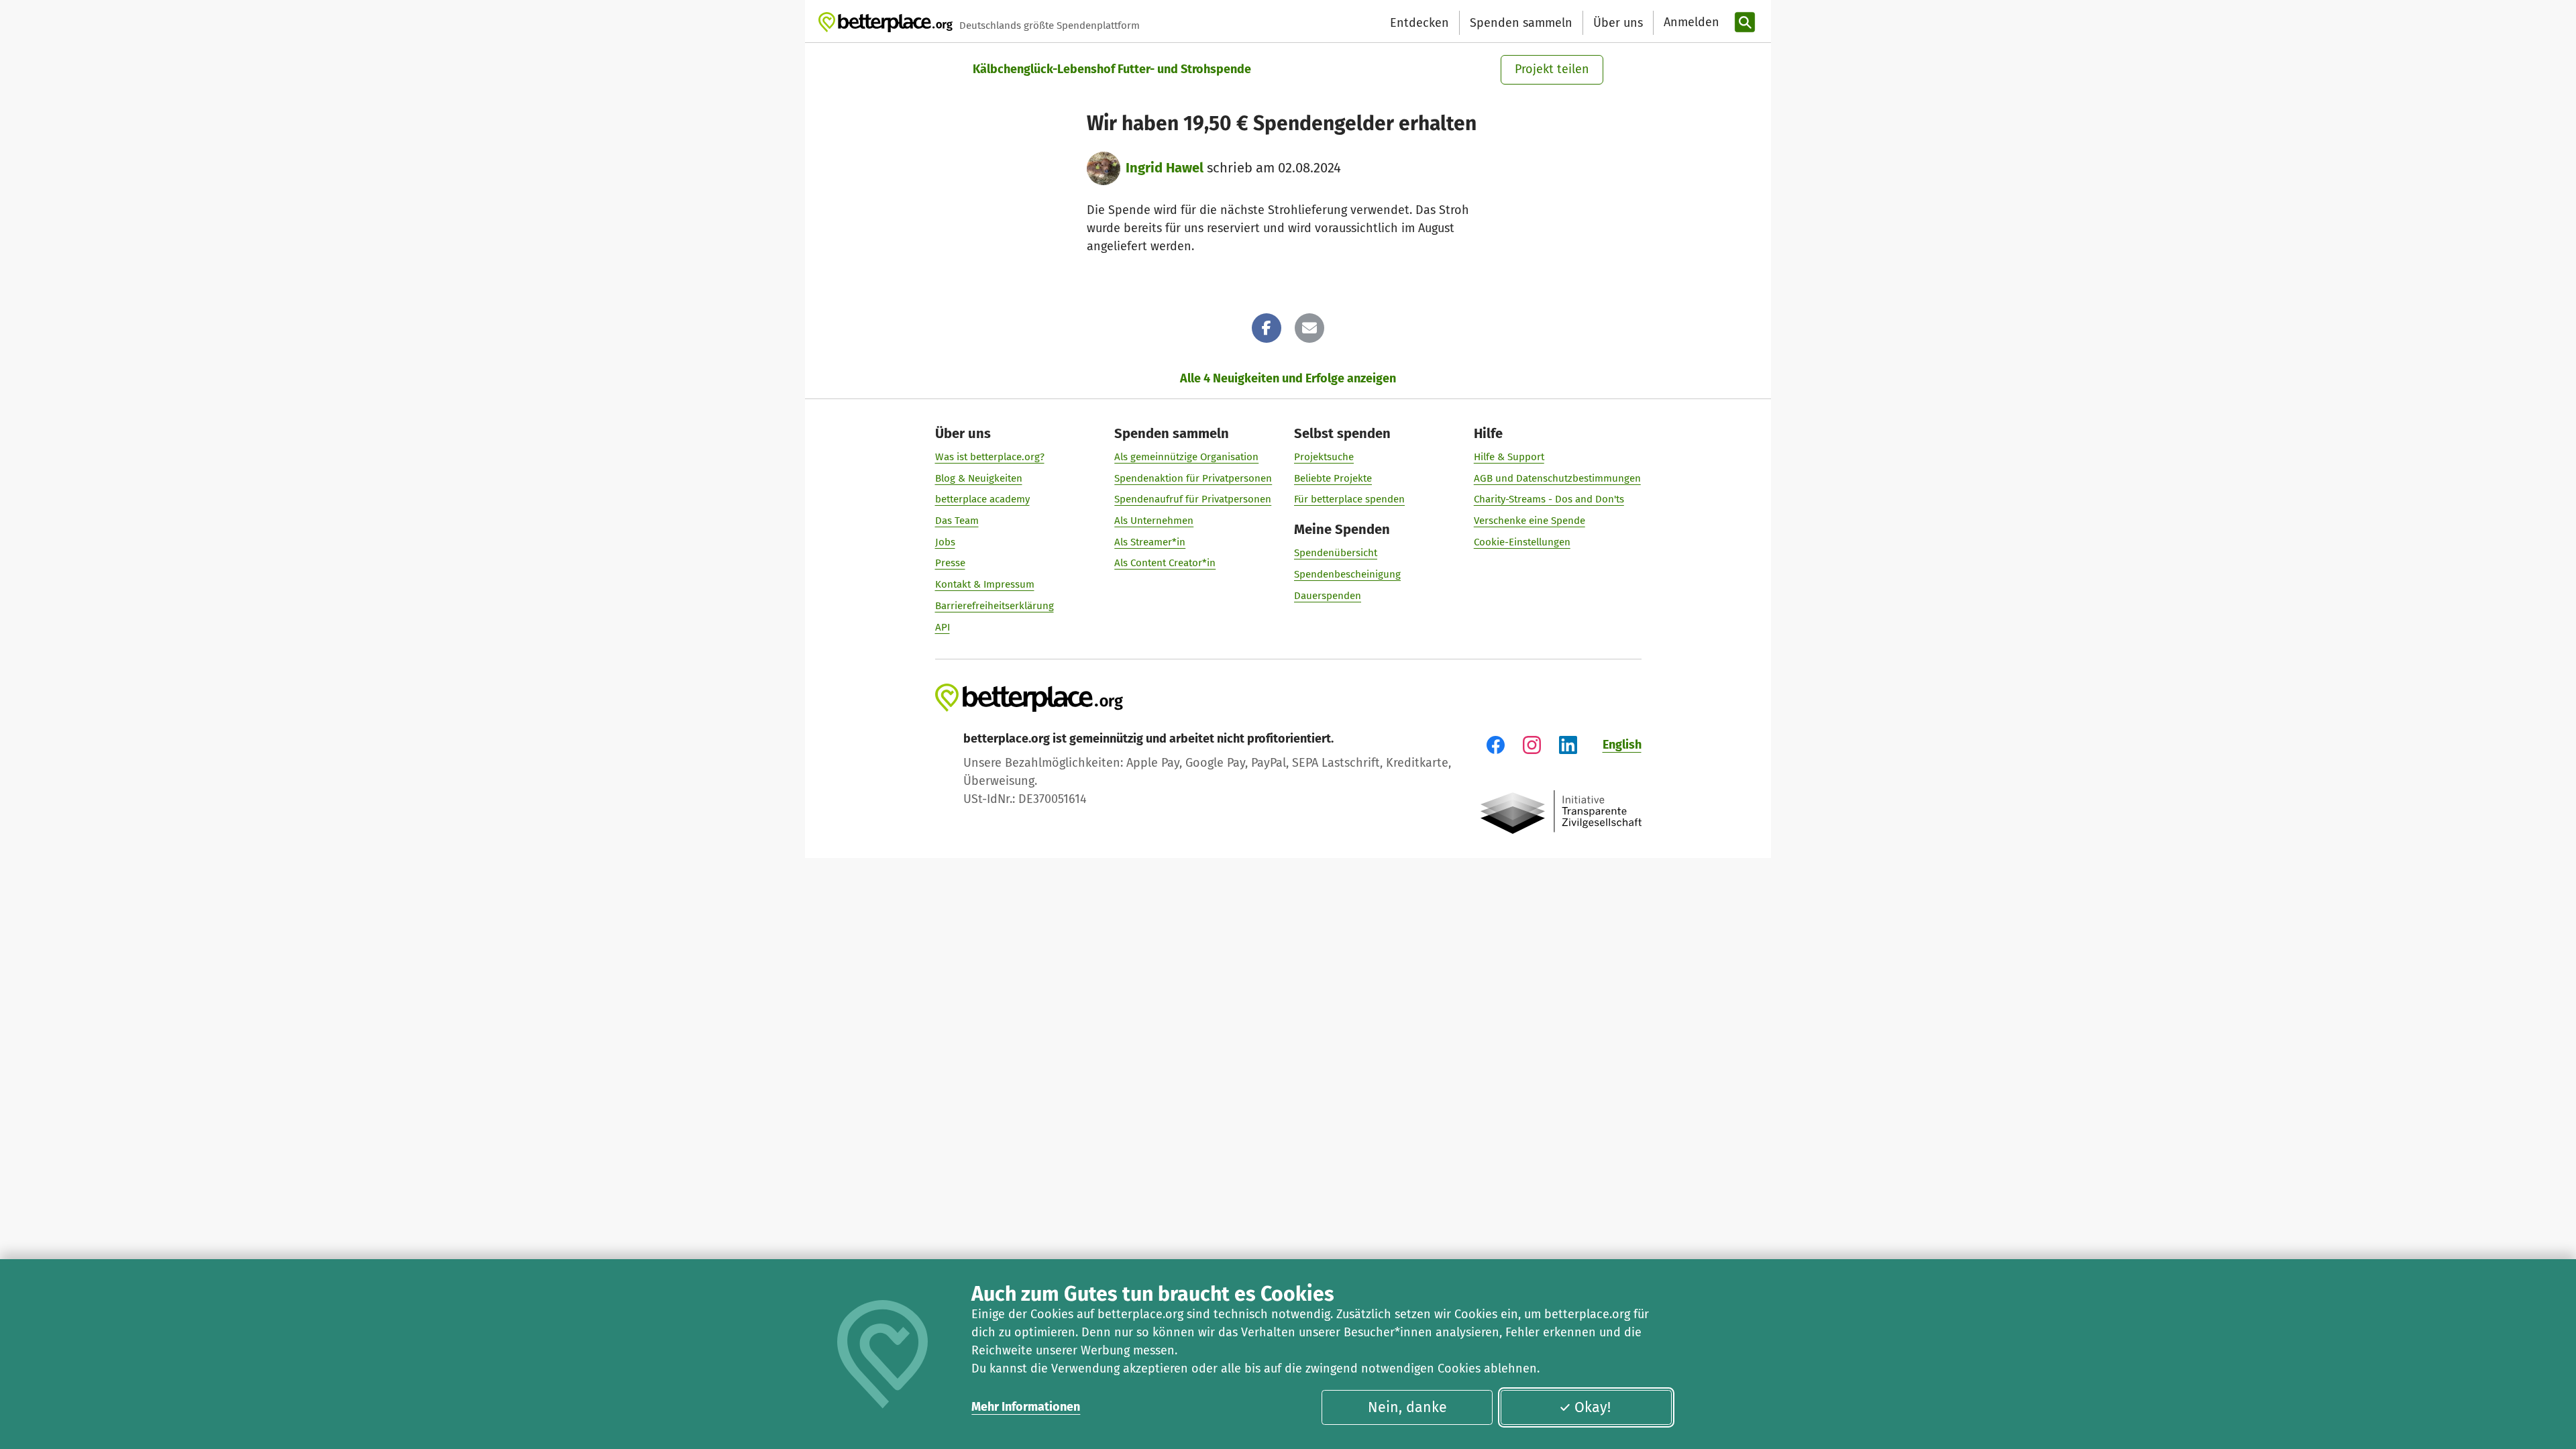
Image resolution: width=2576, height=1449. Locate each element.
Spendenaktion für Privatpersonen (1193, 478)
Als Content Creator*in (1165, 563)
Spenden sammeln (1521, 23)
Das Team (957, 521)
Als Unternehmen (1154, 521)
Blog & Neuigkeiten (979, 478)
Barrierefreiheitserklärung (995, 606)
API (943, 627)
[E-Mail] (1309, 328)
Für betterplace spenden (1349, 499)
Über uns (1618, 23)
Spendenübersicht (1336, 553)
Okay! (1593, 1407)
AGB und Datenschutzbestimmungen (1557, 478)
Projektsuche (1324, 457)
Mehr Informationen (1026, 1407)
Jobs (945, 542)
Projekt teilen (1552, 69)
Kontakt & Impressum (985, 584)
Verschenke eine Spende (1529, 521)
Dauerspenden (1328, 596)
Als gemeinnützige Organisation (1186, 457)
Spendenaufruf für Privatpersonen (1193, 499)
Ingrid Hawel (1165, 168)
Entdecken (1419, 23)
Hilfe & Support (1509, 457)
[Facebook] (1267, 328)
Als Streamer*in (1150, 542)
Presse (950, 563)
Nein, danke (1407, 1407)
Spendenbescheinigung (1347, 574)
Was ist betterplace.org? (990, 457)
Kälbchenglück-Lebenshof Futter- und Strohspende (1112, 69)
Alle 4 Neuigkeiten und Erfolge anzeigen (1288, 378)
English (1622, 745)
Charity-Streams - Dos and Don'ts (1549, 499)
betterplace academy (982, 499)
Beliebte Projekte (1333, 478)
